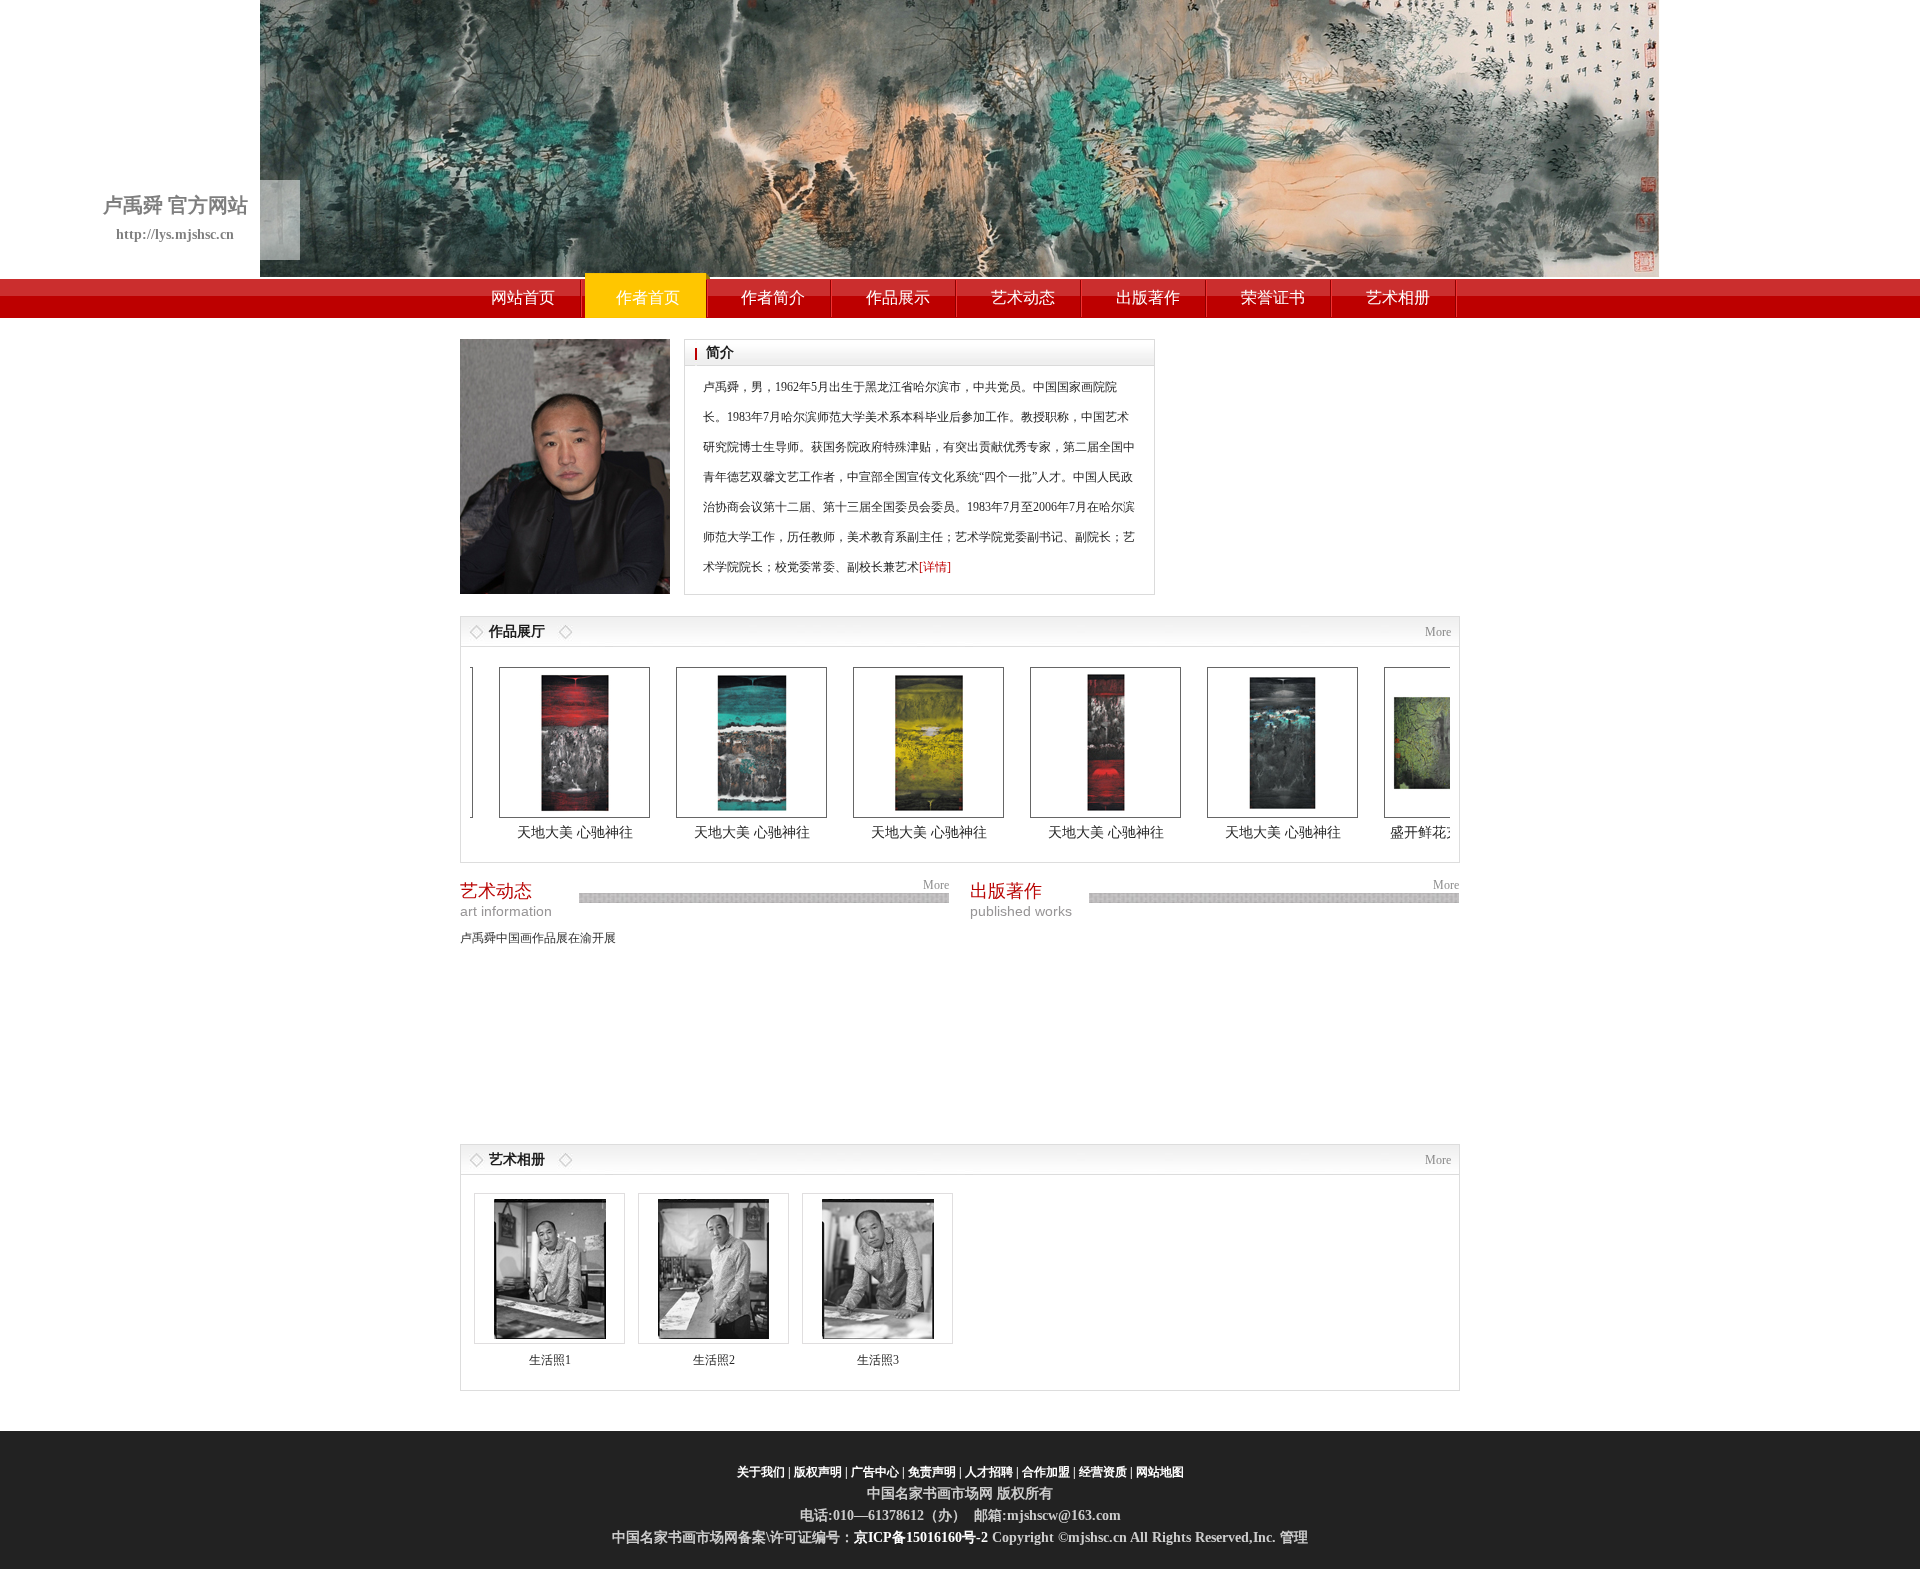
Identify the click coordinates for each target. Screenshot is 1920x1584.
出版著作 (1148, 297)
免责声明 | (935, 1472)
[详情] (935, 567)
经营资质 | (1106, 1472)
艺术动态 (1023, 297)
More (1438, 632)
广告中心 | (878, 1472)
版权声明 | (821, 1472)
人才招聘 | (992, 1472)
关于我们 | (764, 1472)
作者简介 (773, 297)
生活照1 (550, 1360)
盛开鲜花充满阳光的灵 (1426, 832)
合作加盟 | (1049, 1472)
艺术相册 (1398, 297)
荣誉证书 (1273, 297)
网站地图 (1160, 1472)
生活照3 (878, 1360)
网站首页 (523, 297)
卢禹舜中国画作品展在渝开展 (538, 938)
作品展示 (898, 297)
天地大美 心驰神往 (541, 832)
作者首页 (648, 297)
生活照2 (714, 1360)
